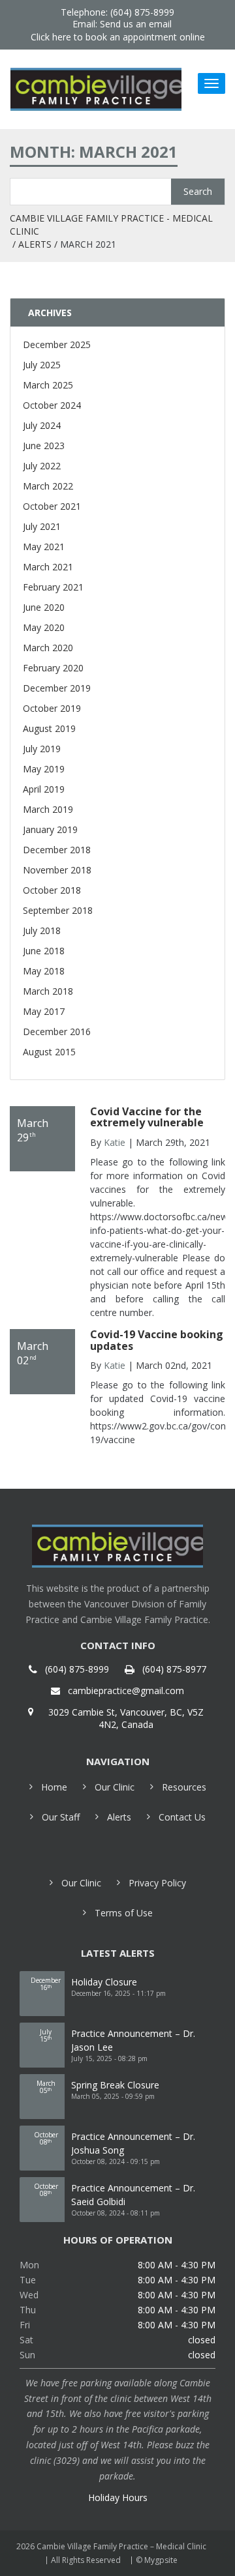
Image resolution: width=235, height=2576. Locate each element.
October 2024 (52, 405)
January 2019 (50, 829)
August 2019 (49, 728)
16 (46, 1984)
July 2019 (42, 749)
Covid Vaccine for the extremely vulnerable (147, 1117)
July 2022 (42, 466)
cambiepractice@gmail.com (126, 1691)
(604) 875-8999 (77, 1669)
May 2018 (44, 971)
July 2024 (42, 425)
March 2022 (48, 486)
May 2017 (44, 1011)
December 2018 (57, 850)
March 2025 (48, 385)
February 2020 (53, 668)
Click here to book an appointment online (118, 37)
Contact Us (182, 1817)
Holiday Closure (104, 1982)
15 (46, 2035)
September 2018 (58, 910)
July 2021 (42, 526)
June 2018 (44, 951)
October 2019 (52, 708)
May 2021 (44, 547)
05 (46, 2087)
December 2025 (57, 344)
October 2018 (52, 890)
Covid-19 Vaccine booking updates (157, 1340)
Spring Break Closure (115, 2085)
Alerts (35, 244)
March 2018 (48, 991)
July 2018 (42, 930)
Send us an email (136, 24)
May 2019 (44, 769)
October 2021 (52, 506)
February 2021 (53, 587)
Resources (184, 1787)
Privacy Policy (157, 1883)
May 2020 (44, 627)
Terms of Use (124, 1913)
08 (46, 2138)
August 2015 (49, 1052)
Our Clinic (115, 1787)
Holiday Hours (118, 2497)
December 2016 (57, 1032)
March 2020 (48, 648)
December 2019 (57, 688)
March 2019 (48, 809)
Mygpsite (161, 2560)
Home (54, 1787)
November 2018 (57, 870)
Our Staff (61, 1817)
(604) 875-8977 (174, 1669)
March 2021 (48, 567)
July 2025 (42, 365)
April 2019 (44, 789)
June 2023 (44, 446)
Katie (115, 1142)
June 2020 (44, 607)
